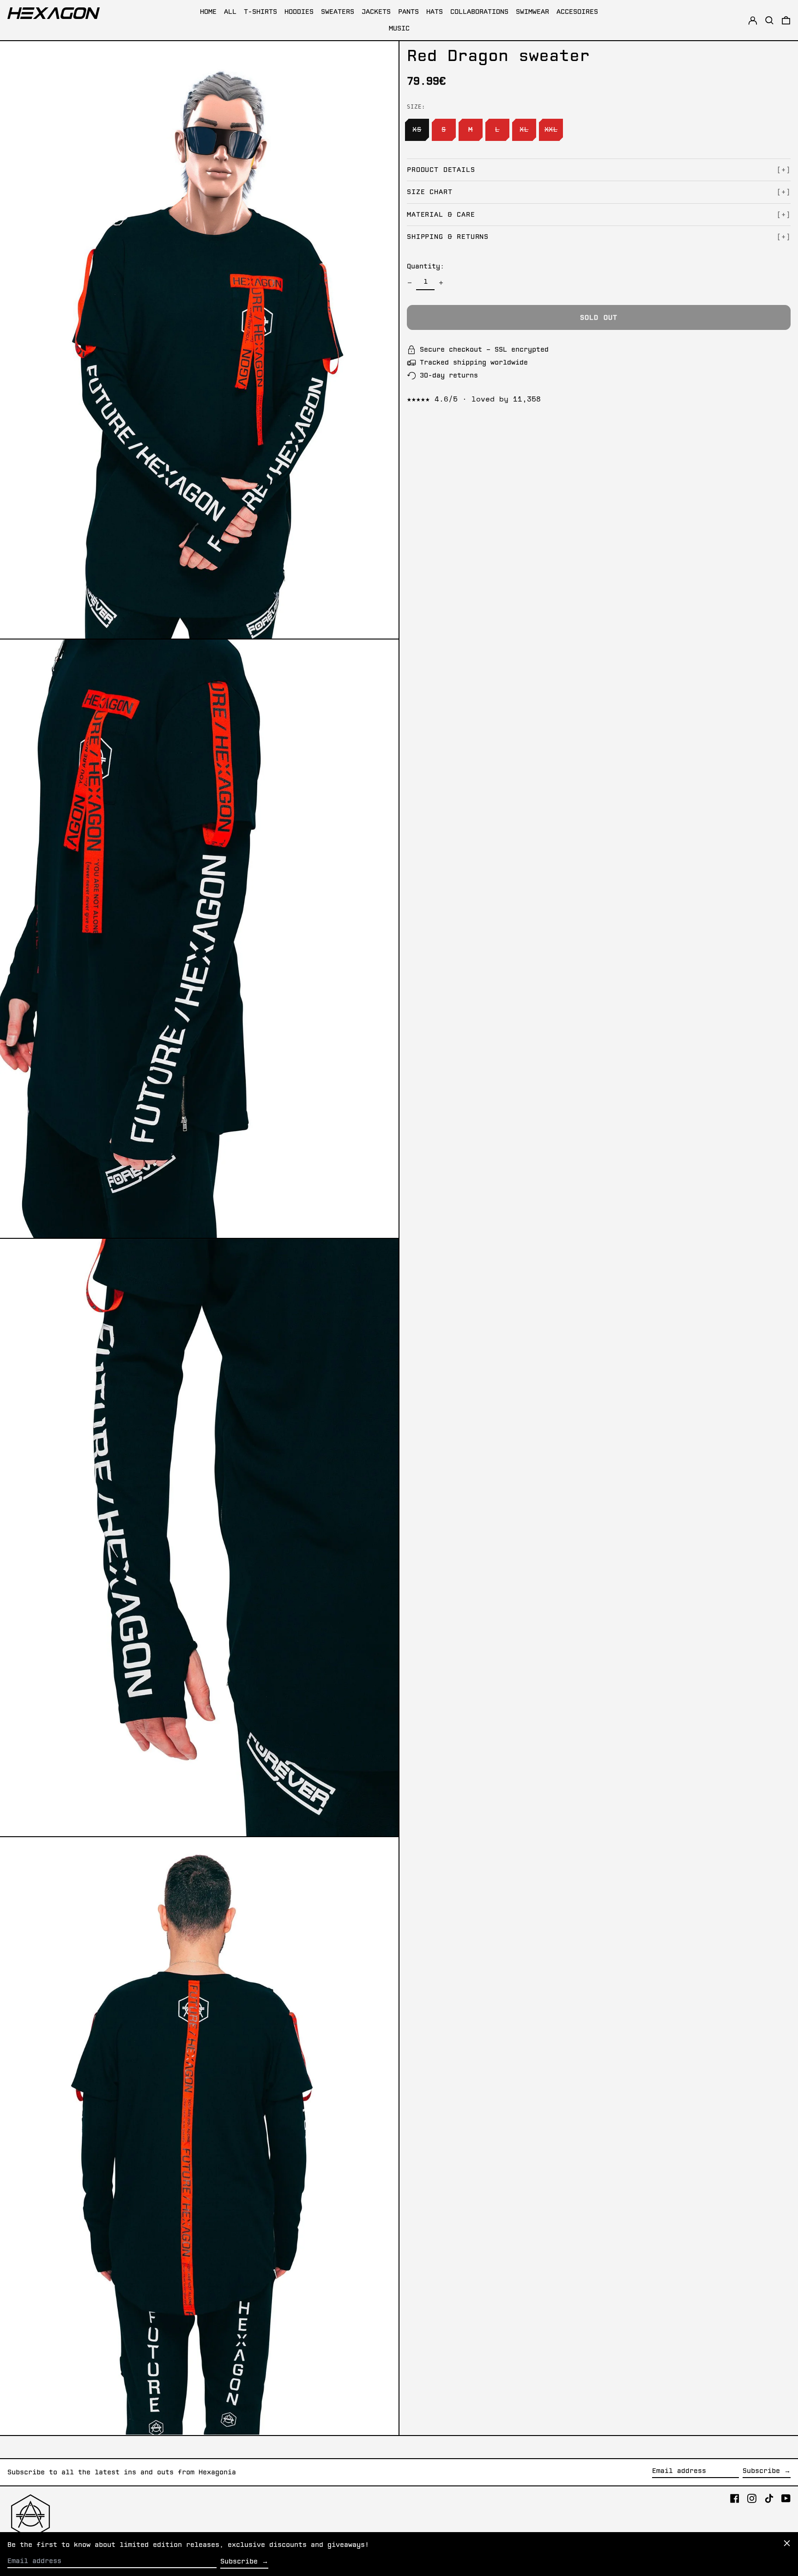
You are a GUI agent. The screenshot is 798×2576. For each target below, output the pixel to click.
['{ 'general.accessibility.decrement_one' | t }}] (410, 283)
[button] (786, 20)
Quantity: (426, 267)
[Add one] (441, 283)
